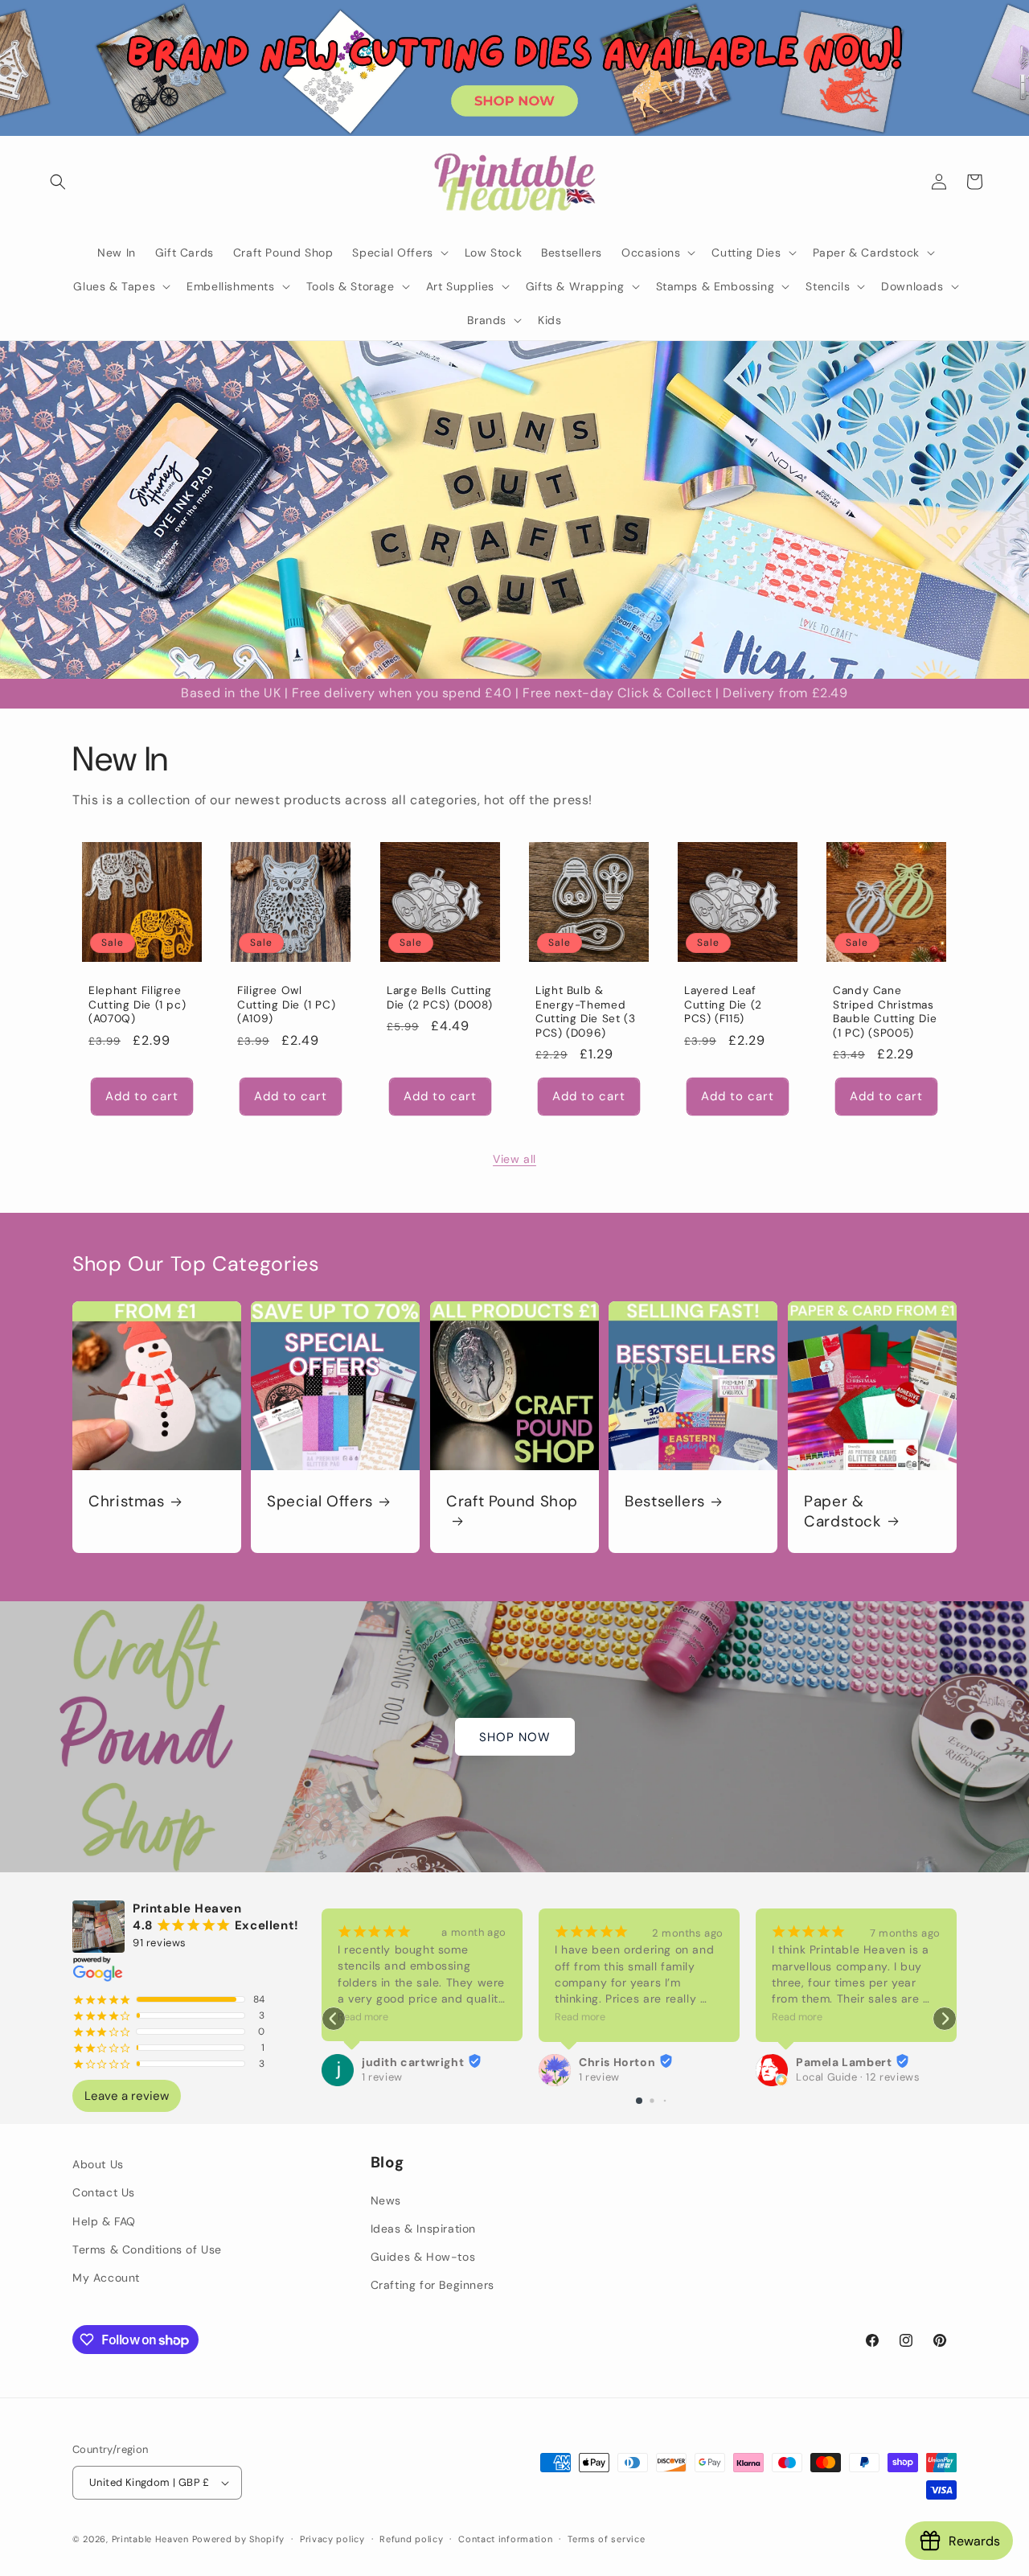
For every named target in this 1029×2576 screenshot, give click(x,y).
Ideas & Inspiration (423, 2229)
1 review (382, 2077)
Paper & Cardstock (843, 1511)
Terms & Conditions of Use (147, 2249)
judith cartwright (413, 2062)
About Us (98, 2164)
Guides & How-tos (423, 2257)
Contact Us (104, 2192)
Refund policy (411, 2538)
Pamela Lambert (844, 2062)
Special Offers (320, 1502)
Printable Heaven (150, 2539)
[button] (58, 182)
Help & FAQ (104, 2221)
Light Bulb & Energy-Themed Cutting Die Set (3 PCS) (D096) (585, 1012)
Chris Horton (617, 2062)
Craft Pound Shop (512, 1502)
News (386, 2200)
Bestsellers (665, 1502)
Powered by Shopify (239, 2539)
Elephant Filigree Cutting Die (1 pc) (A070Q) (137, 1005)
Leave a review (127, 2096)
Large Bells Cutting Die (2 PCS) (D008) (439, 998)
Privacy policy (332, 2538)
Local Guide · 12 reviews (858, 2077)
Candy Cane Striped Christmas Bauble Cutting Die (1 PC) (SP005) (885, 1012)
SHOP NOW (515, 1737)
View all (514, 1159)
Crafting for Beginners (433, 2285)
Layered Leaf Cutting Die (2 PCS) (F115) (723, 1005)
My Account (106, 2278)
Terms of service (606, 2538)
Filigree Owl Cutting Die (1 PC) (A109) (286, 1005)
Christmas (127, 1502)
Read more (363, 2017)
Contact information (505, 2538)
